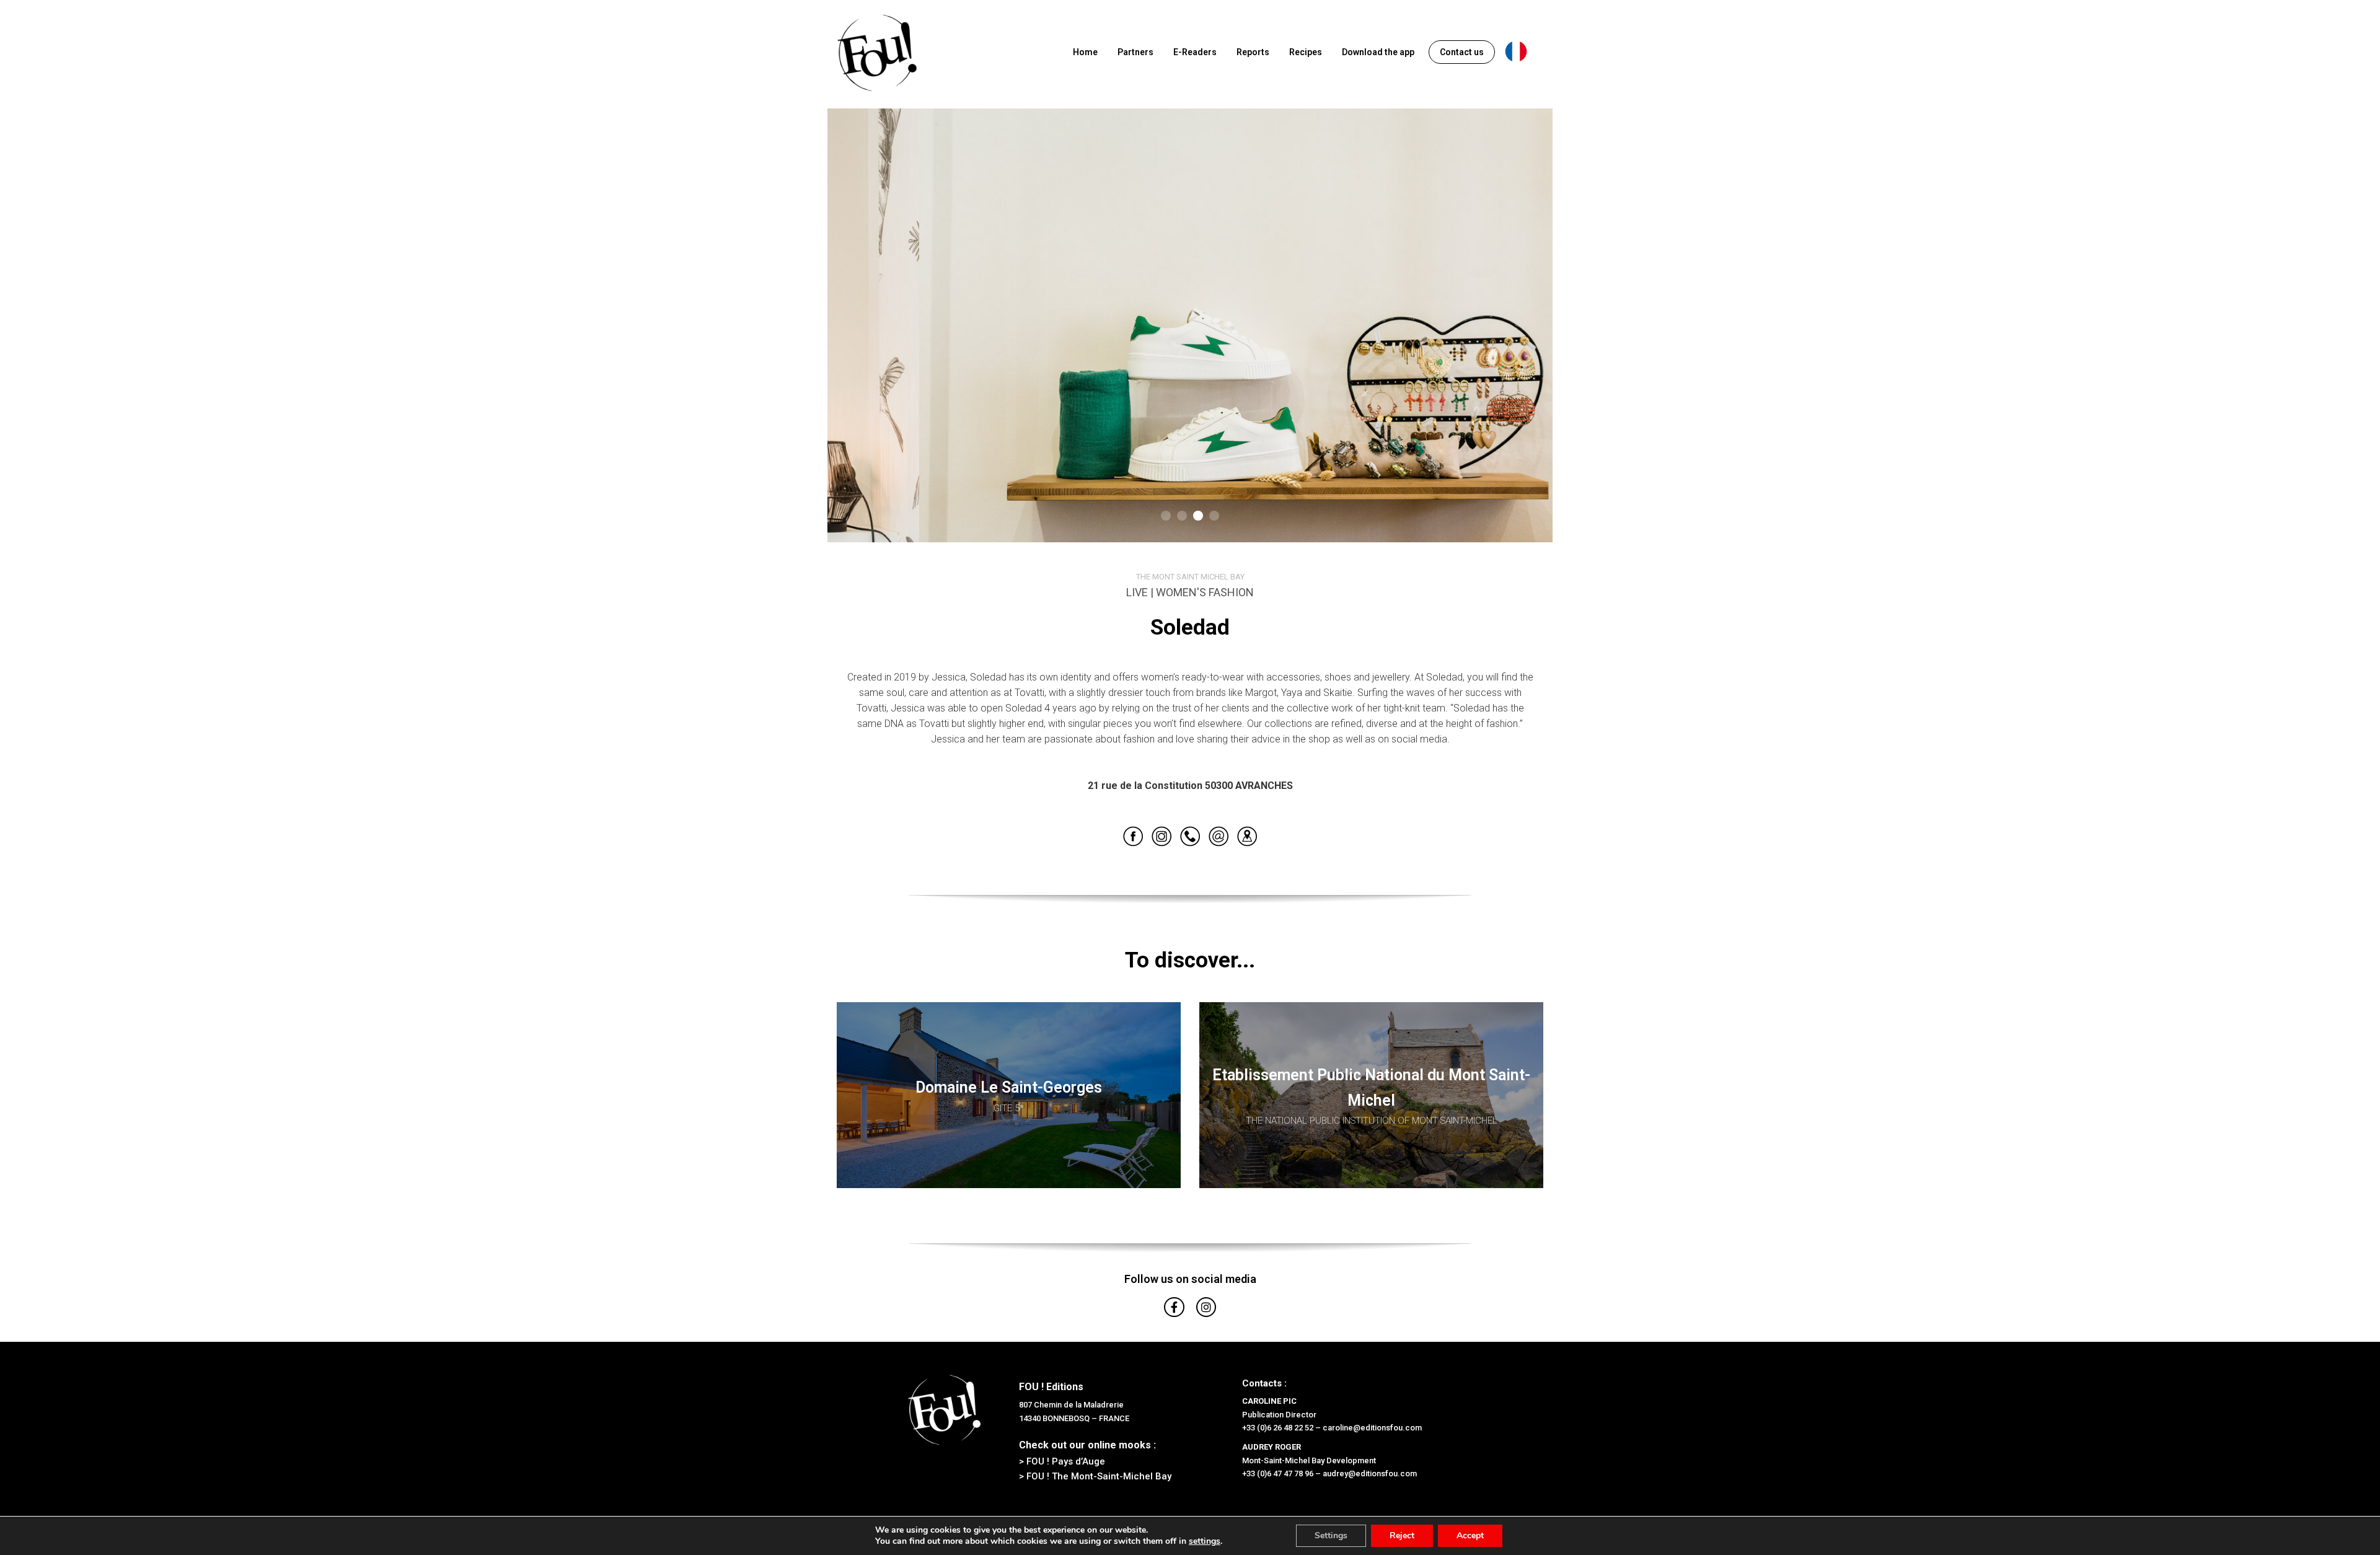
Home (1085, 52)
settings (1205, 1541)
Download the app (1378, 52)
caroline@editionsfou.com (1372, 1428)
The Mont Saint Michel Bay (1190, 577)
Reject (1402, 1535)
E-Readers (1195, 52)
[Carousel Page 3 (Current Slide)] (1198, 516)
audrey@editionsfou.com (1370, 1474)
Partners (1135, 52)
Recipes (1306, 52)
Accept (1470, 1535)
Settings (1331, 1535)
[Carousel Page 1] (1166, 516)
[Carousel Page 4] (1214, 516)
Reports (1253, 52)
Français (1516, 51)
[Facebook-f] (1174, 1307)
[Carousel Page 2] (1182, 516)
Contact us (1462, 52)
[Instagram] (1206, 1307)
